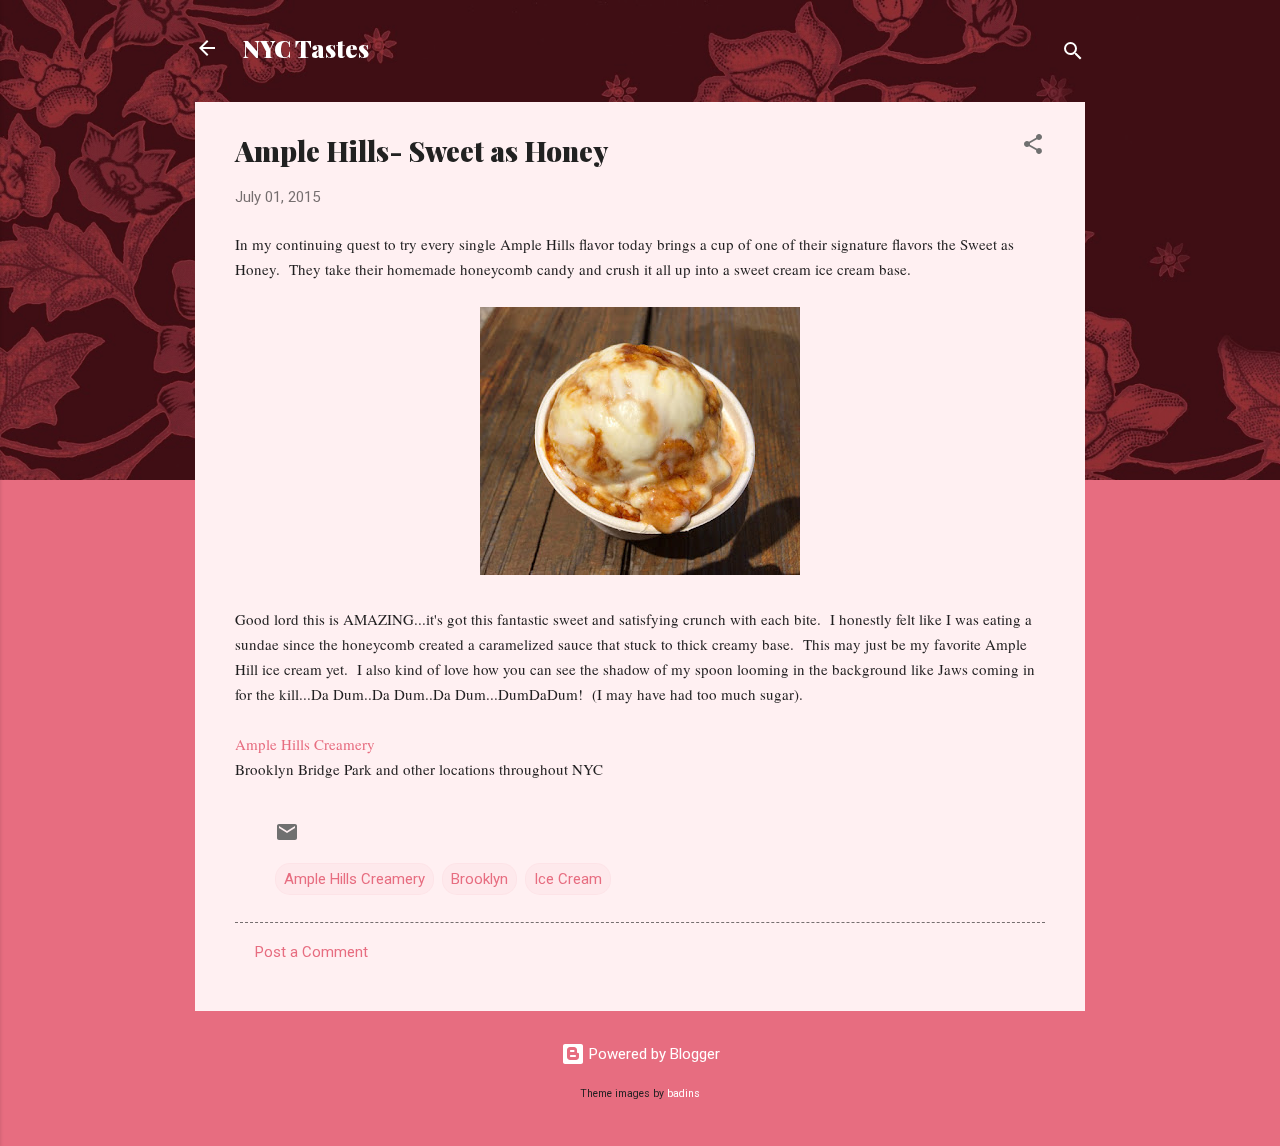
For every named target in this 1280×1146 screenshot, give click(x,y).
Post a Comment (311, 952)
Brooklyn (479, 879)
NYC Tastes (306, 48)
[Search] (1073, 54)
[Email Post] (287, 839)
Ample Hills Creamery (305, 744)
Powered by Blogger (652, 1054)
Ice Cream (568, 879)
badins (683, 1093)
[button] (1033, 147)
